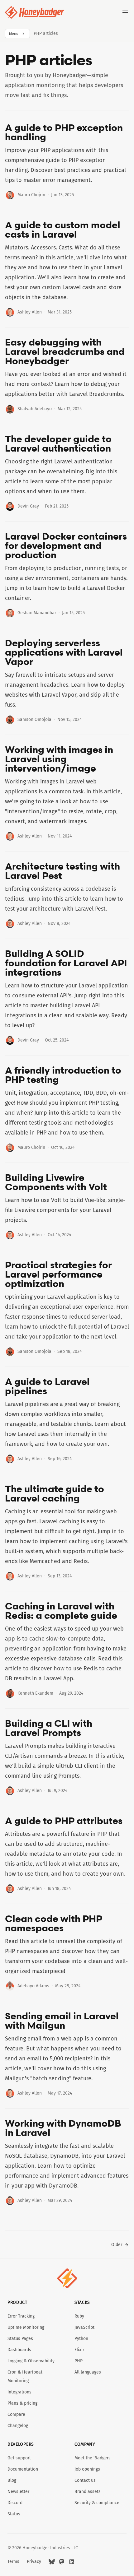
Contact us (85, 2480)
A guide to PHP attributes (64, 1821)
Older (117, 2245)
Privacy (34, 2562)
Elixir (79, 2350)
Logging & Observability (31, 2361)
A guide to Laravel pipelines (47, 1386)
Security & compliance (97, 2503)
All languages (88, 2372)
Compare (16, 2414)
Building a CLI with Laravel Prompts (49, 1728)
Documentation (23, 2469)
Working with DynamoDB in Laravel (63, 2128)
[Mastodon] (62, 2562)
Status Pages (20, 2339)
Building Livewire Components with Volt (56, 1182)
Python (81, 2339)
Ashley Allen (30, 312)
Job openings (87, 2469)
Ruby (79, 2316)
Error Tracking (21, 2316)
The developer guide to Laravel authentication (58, 443)
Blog (12, 2480)
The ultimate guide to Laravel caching (55, 1493)
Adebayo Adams (33, 1986)
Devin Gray (28, 506)
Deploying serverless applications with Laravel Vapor (64, 652)
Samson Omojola (34, 719)
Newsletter (18, 2492)
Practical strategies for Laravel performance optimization (58, 1274)
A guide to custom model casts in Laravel (63, 230)
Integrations (19, 2392)
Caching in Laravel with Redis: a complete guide (61, 1611)
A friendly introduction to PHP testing (63, 1075)
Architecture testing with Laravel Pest (62, 871)
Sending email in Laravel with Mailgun (62, 2021)
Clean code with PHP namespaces (54, 1923)
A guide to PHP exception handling (64, 132)
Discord (15, 2503)
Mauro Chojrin (31, 195)
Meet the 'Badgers (93, 2458)
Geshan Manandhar (37, 613)
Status (14, 2514)
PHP (79, 2361)
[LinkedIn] (72, 2562)
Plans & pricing (22, 2403)
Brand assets (88, 2492)
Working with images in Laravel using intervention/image (59, 759)
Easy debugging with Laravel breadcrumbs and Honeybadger (65, 351)
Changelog (18, 2426)
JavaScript (84, 2327)
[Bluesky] (52, 2562)
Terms (13, 2562)
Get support (19, 2458)
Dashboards (19, 2350)
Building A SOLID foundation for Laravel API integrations (66, 963)
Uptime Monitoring (26, 2327)
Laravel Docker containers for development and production (66, 545)
